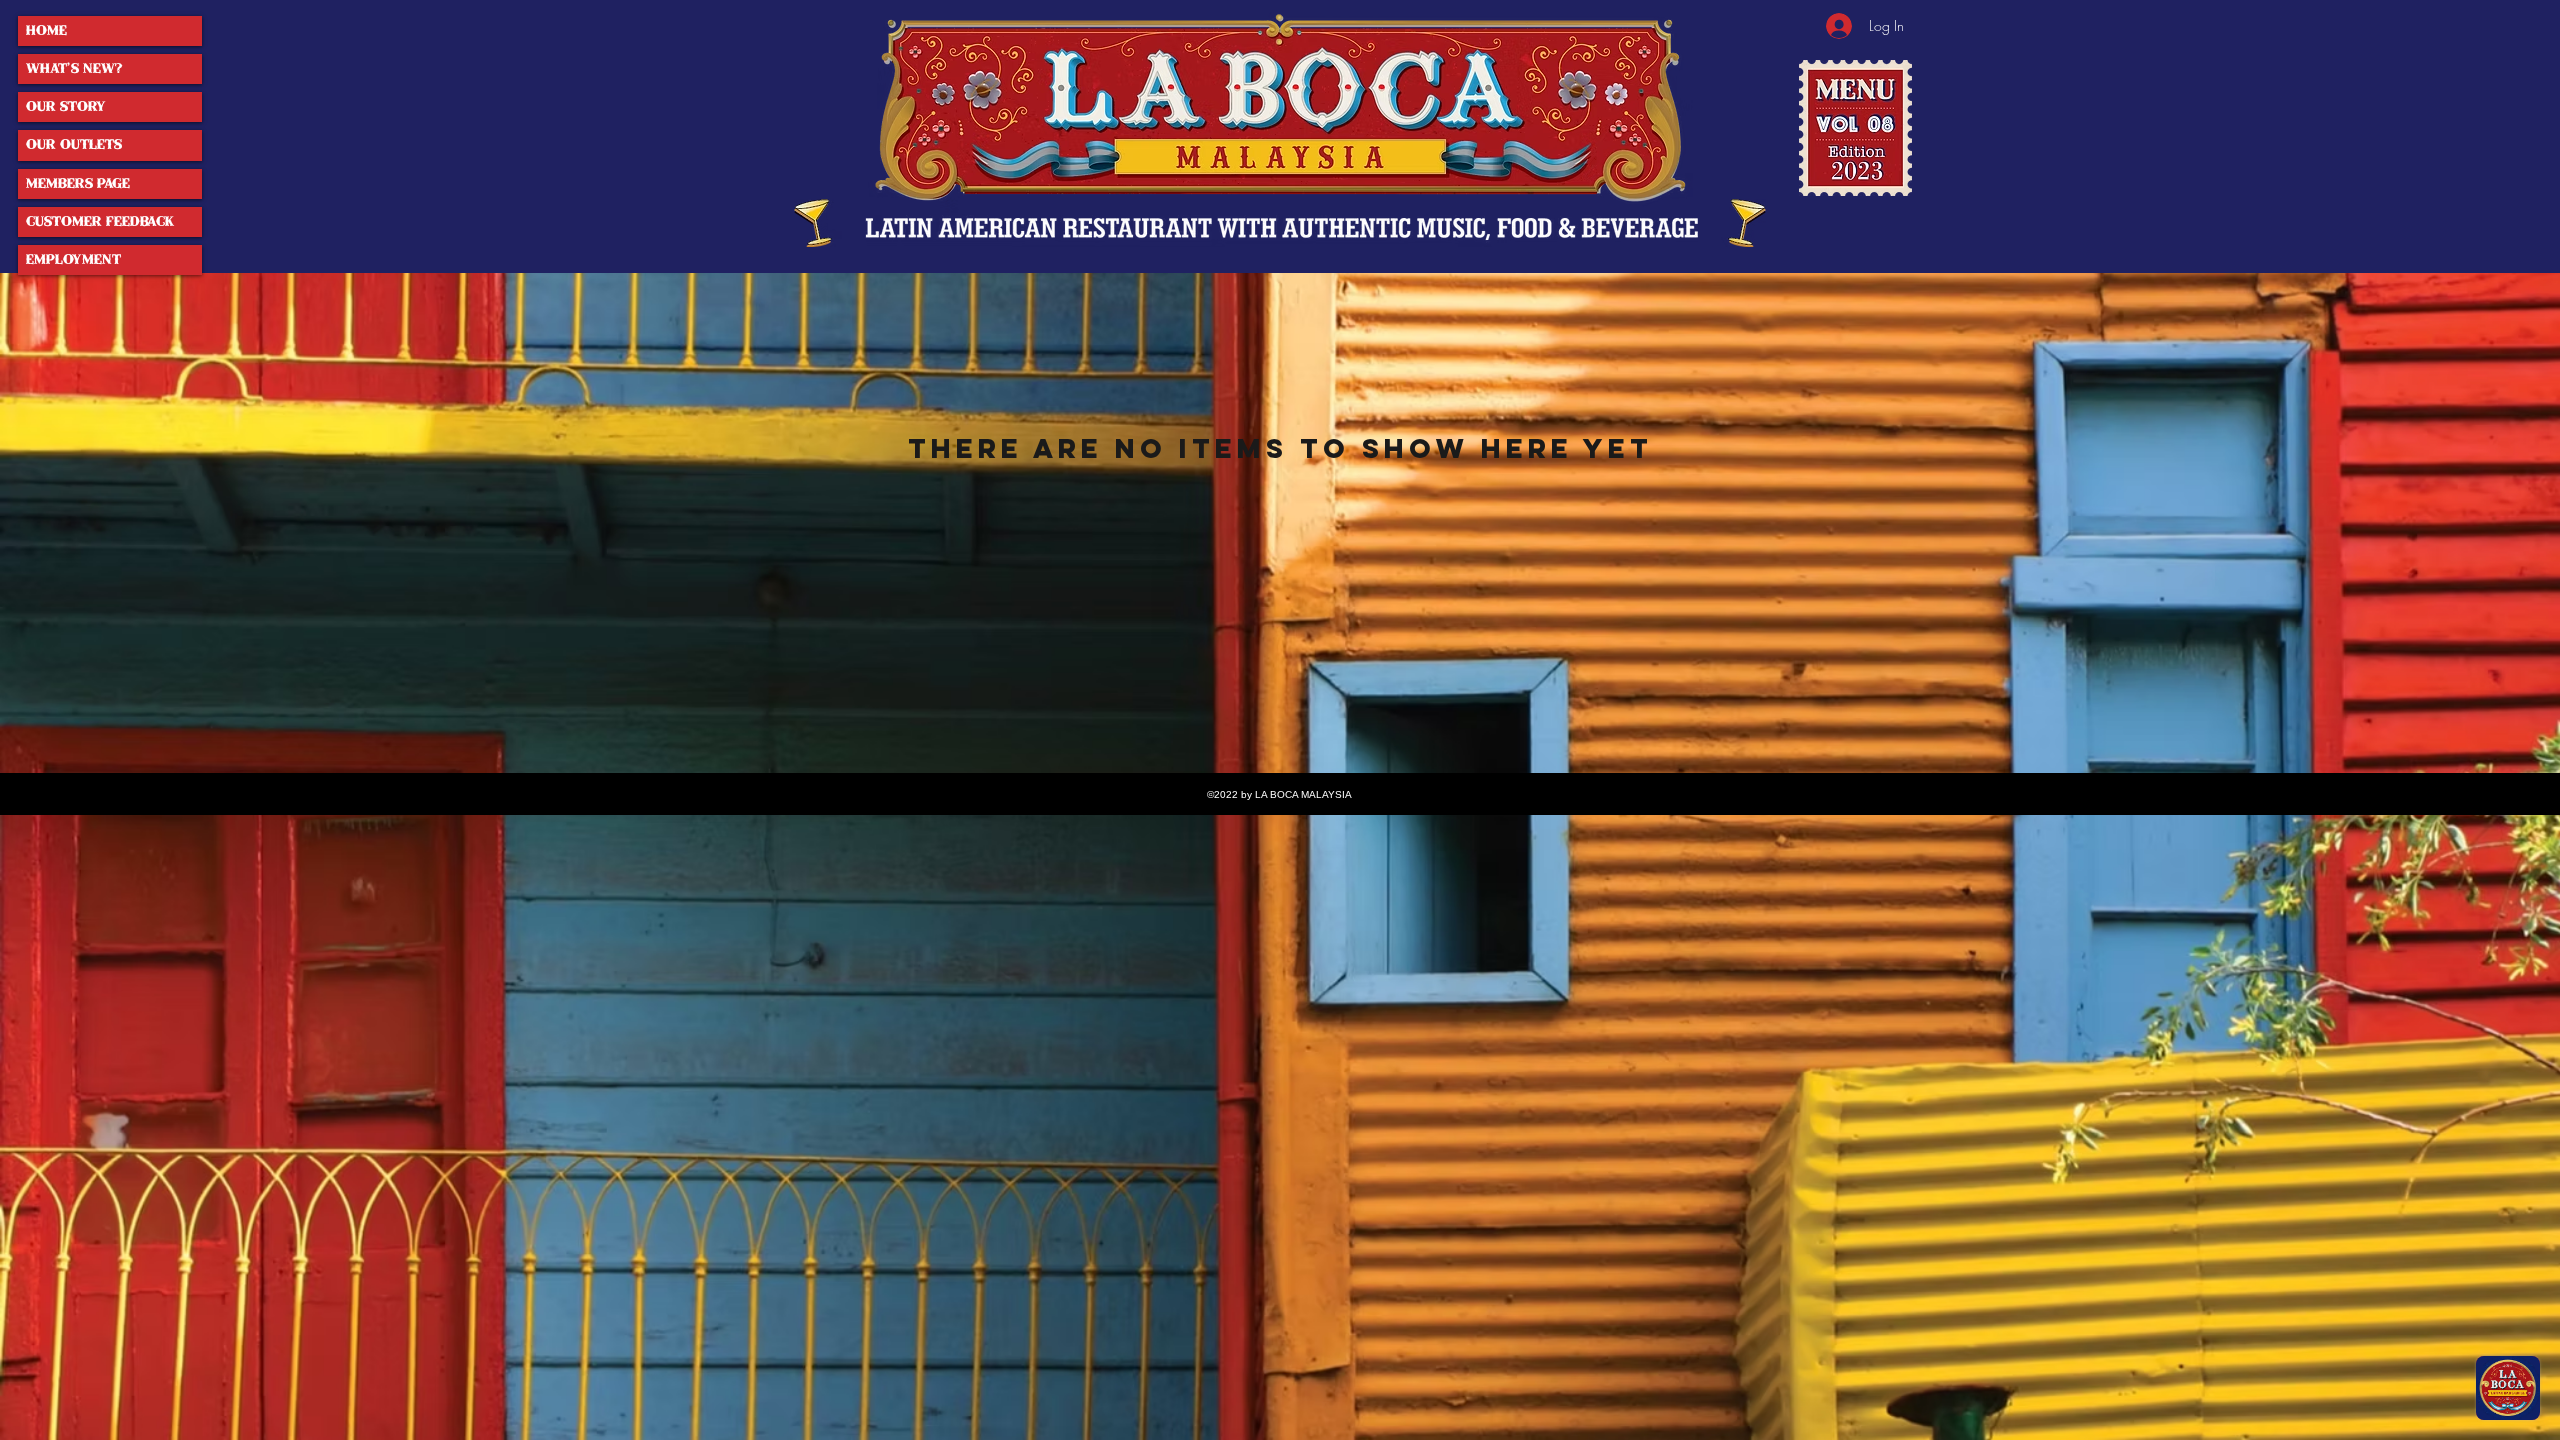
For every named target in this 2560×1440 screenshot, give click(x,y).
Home (46, 30)
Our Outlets (74, 144)
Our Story (66, 106)
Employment (73, 259)
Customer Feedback (100, 221)
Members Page (78, 183)
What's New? (74, 68)
